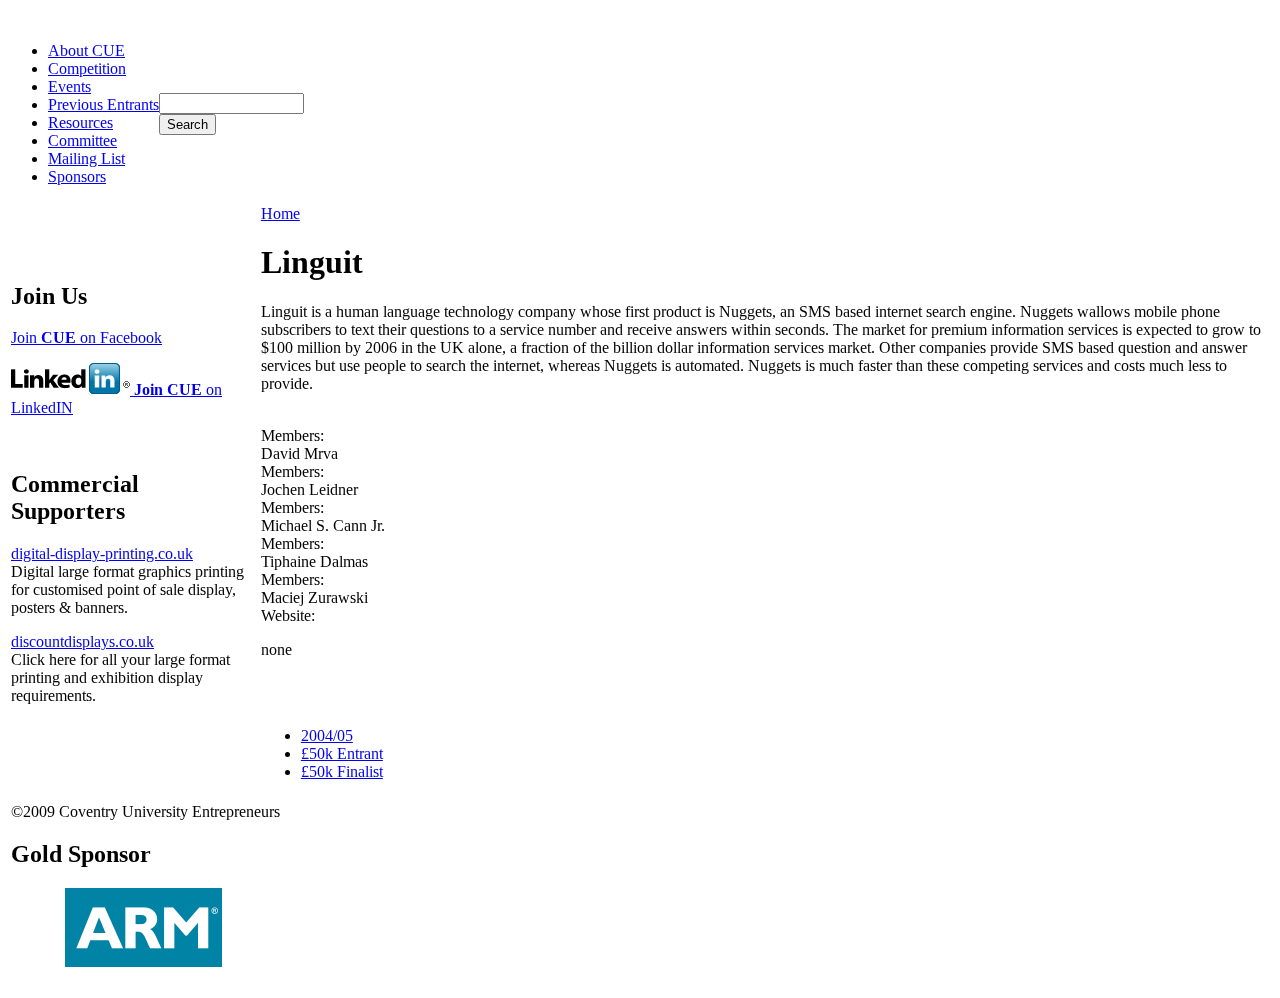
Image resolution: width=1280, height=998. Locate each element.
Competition (87, 68)
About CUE (86, 50)
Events (69, 86)
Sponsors (77, 176)
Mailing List (86, 158)
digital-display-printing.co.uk (102, 553)
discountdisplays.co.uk (82, 641)
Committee (82, 140)
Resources (80, 122)
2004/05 (327, 735)
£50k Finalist (342, 771)
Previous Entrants (103, 104)
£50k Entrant (342, 753)
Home (280, 213)
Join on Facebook (86, 337)
